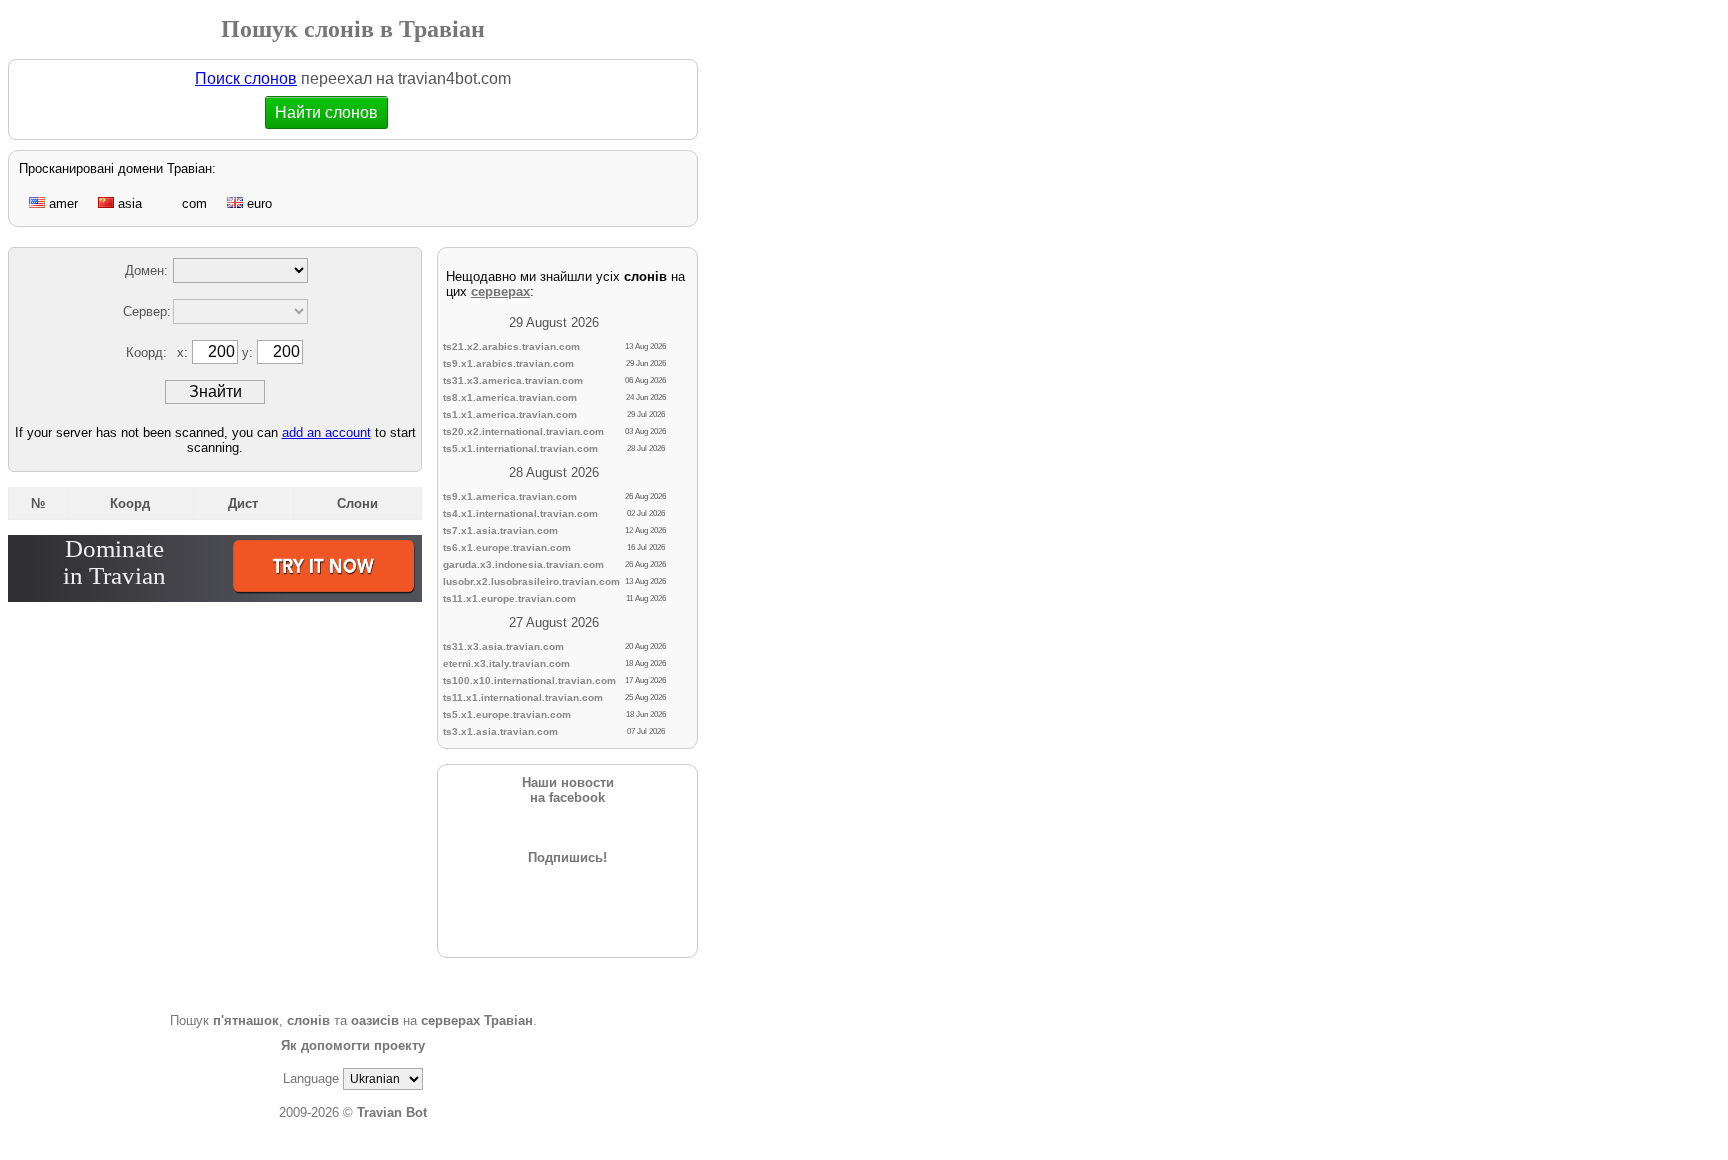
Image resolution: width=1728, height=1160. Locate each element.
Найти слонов (338, 112)
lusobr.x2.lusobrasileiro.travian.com (531, 581)
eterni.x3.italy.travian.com (506, 663)
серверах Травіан (477, 1020)
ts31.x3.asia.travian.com (503, 646)
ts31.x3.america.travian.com (513, 380)
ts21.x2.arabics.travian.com (511, 346)
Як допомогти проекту (353, 1045)
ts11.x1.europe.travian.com (509, 598)
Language (311, 1078)
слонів (308, 1020)
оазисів (375, 1020)
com (192, 203)
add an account (326, 432)
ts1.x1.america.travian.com (510, 414)
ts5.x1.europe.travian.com (507, 714)
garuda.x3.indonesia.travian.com (523, 564)
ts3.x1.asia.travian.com (500, 731)
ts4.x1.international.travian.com (520, 513)
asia (128, 203)
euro (257, 203)
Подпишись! (567, 857)
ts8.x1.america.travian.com (510, 397)
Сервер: (147, 311)
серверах (500, 291)
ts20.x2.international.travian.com (523, 431)
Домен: (146, 270)
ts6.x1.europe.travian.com (507, 547)
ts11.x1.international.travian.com (523, 697)
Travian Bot (392, 1112)
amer (61, 203)
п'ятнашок (246, 1020)
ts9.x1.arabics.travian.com (508, 363)
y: (249, 352)
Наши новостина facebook (568, 790)
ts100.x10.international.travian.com (529, 680)
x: (184, 352)
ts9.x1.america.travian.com (510, 496)
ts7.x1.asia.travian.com (500, 530)
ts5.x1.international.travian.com (520, 448)
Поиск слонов (246, 78)
